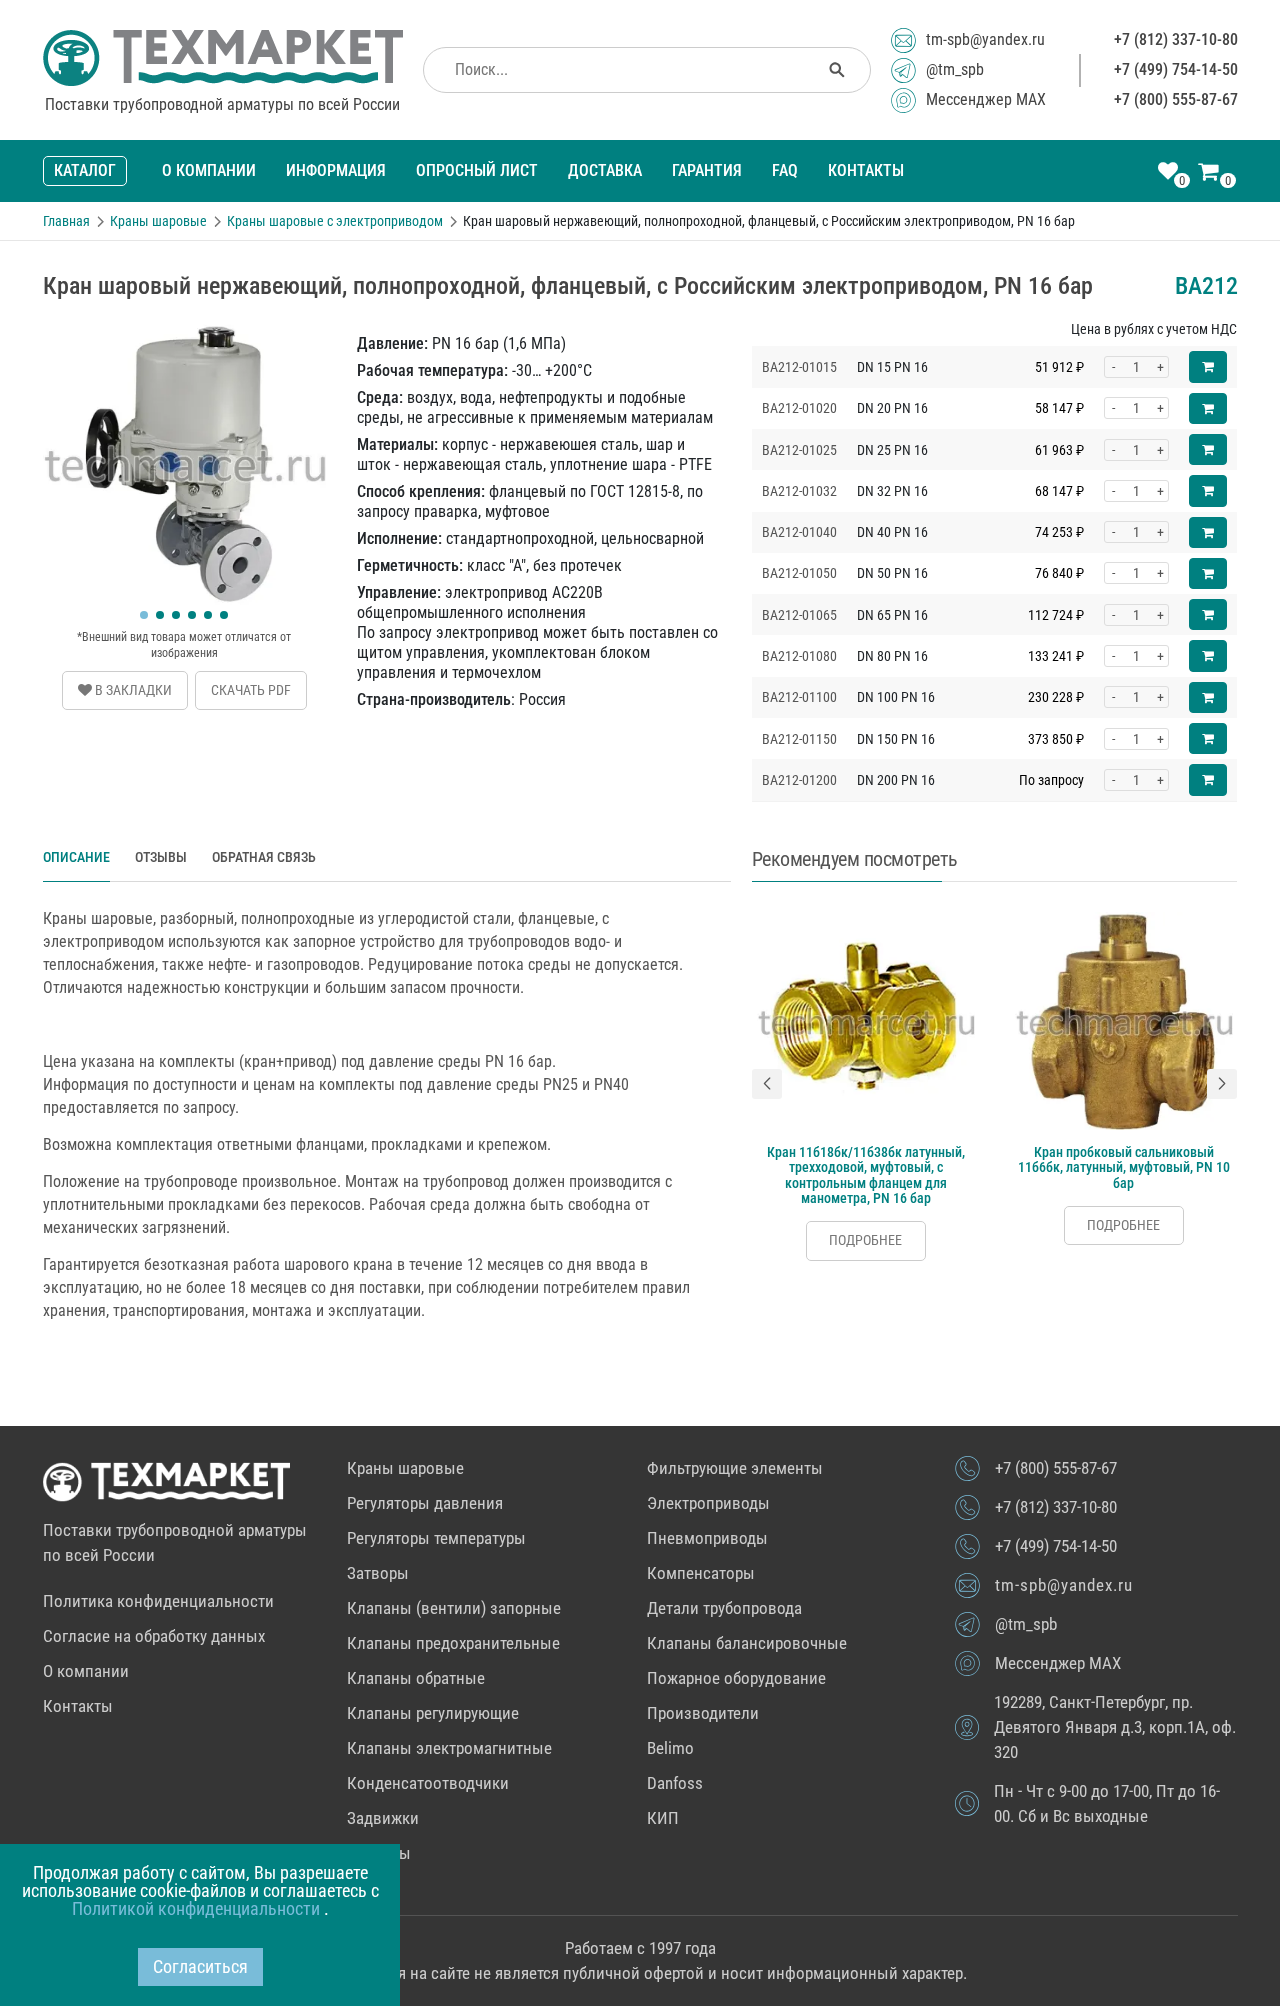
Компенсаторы (701, 1573)
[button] (144, 615)
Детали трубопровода (724, 1608)
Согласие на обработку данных (154, 1636)
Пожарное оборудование (736, 1678)
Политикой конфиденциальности (198, 1908)
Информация (336, 170)
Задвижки (383, 1818)
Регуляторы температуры (436, 1538)
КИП (663, 1818)
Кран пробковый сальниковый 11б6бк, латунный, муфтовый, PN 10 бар (1124, 1167)
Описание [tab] (76, 857)
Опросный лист (477, 170)
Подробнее (865, 1240)
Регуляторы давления (425, 1503)
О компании (209, 170)
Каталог (85, 170)
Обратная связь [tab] (264, 857)
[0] (1168, 173)
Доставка (605, 170)
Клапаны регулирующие (433, 1713)
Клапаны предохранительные (453, 1643)
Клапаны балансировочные (747, 1643)
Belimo (670, 1748)
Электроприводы (708, 1503)
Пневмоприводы (707, 1538)
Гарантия (707, 170)
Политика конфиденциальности (158, 1601)
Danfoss (675, 1783)
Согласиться (200, 1966)
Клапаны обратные (416, 1678)
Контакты (866, 170)
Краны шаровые (405, 1468)
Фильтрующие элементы (735, 1468)
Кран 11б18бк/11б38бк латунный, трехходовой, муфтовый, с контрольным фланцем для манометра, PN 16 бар (866, 1175)
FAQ (785, 170)
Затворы (378, 1573)
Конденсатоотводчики (428, 1783)
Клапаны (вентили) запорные (454, 1608)
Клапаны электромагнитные (449, 1748)
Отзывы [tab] (161, 857)
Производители (703, 1713)
